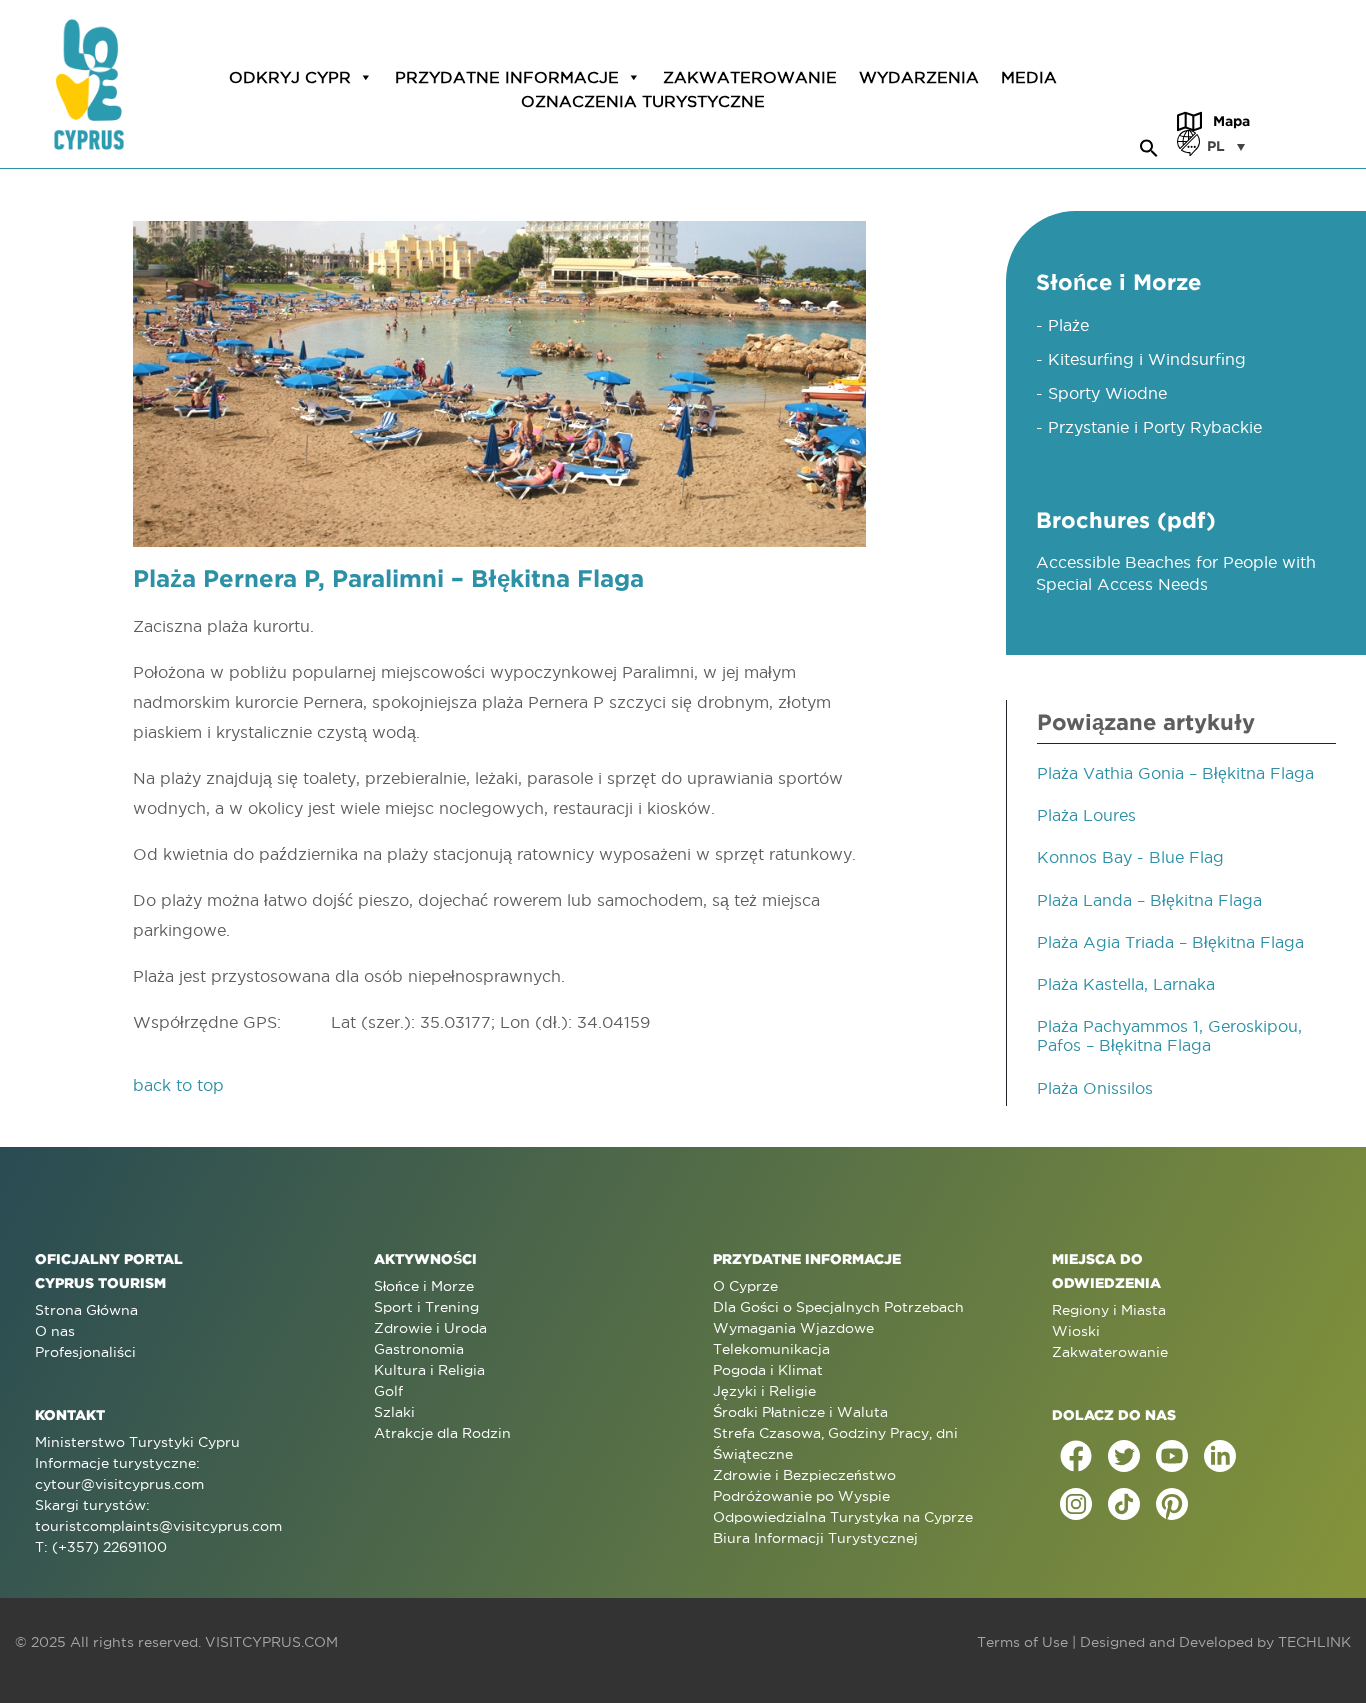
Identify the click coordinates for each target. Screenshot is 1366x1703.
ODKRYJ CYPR (290, 77)
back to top (178, 1085)
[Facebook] (1076, 1456)
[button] (1149, 145)
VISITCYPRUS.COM (271, 1642)
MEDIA (1029, 77)
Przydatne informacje (507, 77)
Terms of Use (1022, 1642)
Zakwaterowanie (750, 77)
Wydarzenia (919, 77)
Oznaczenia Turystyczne (643, 101)
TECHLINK (1314, 1642)
